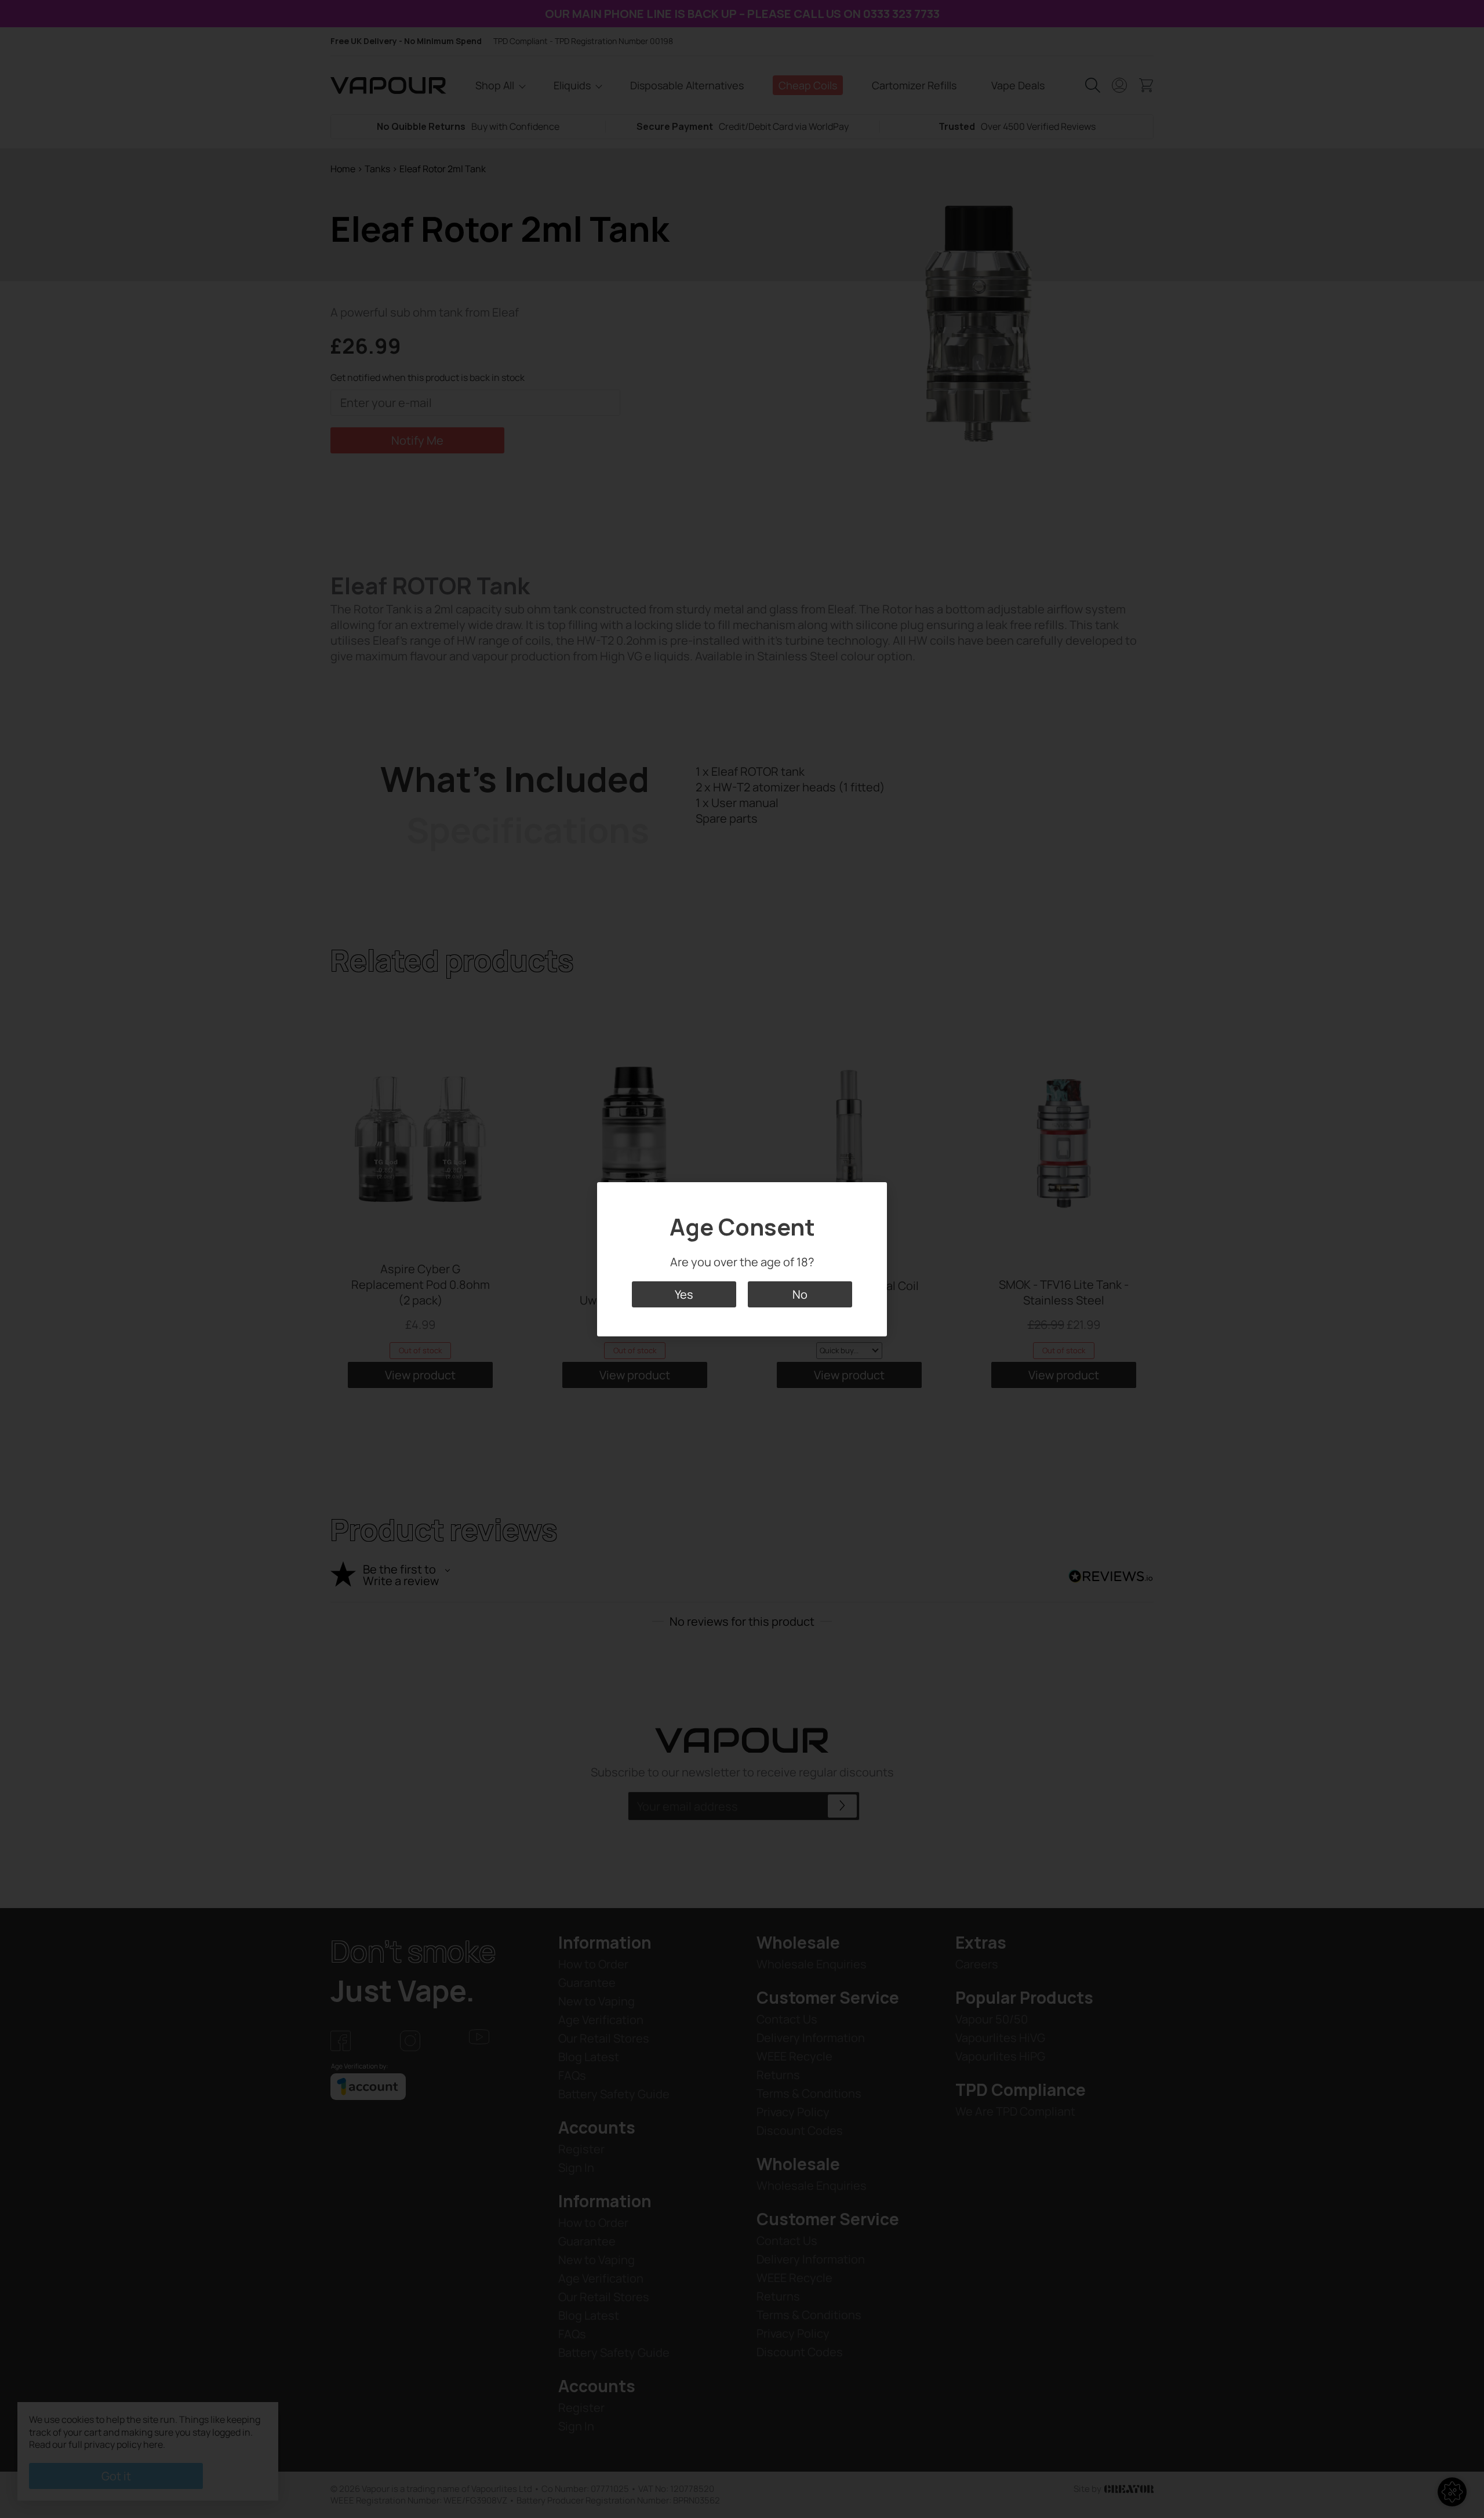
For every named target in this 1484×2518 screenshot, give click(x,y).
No (800, 1294)
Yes (684, 1294)
